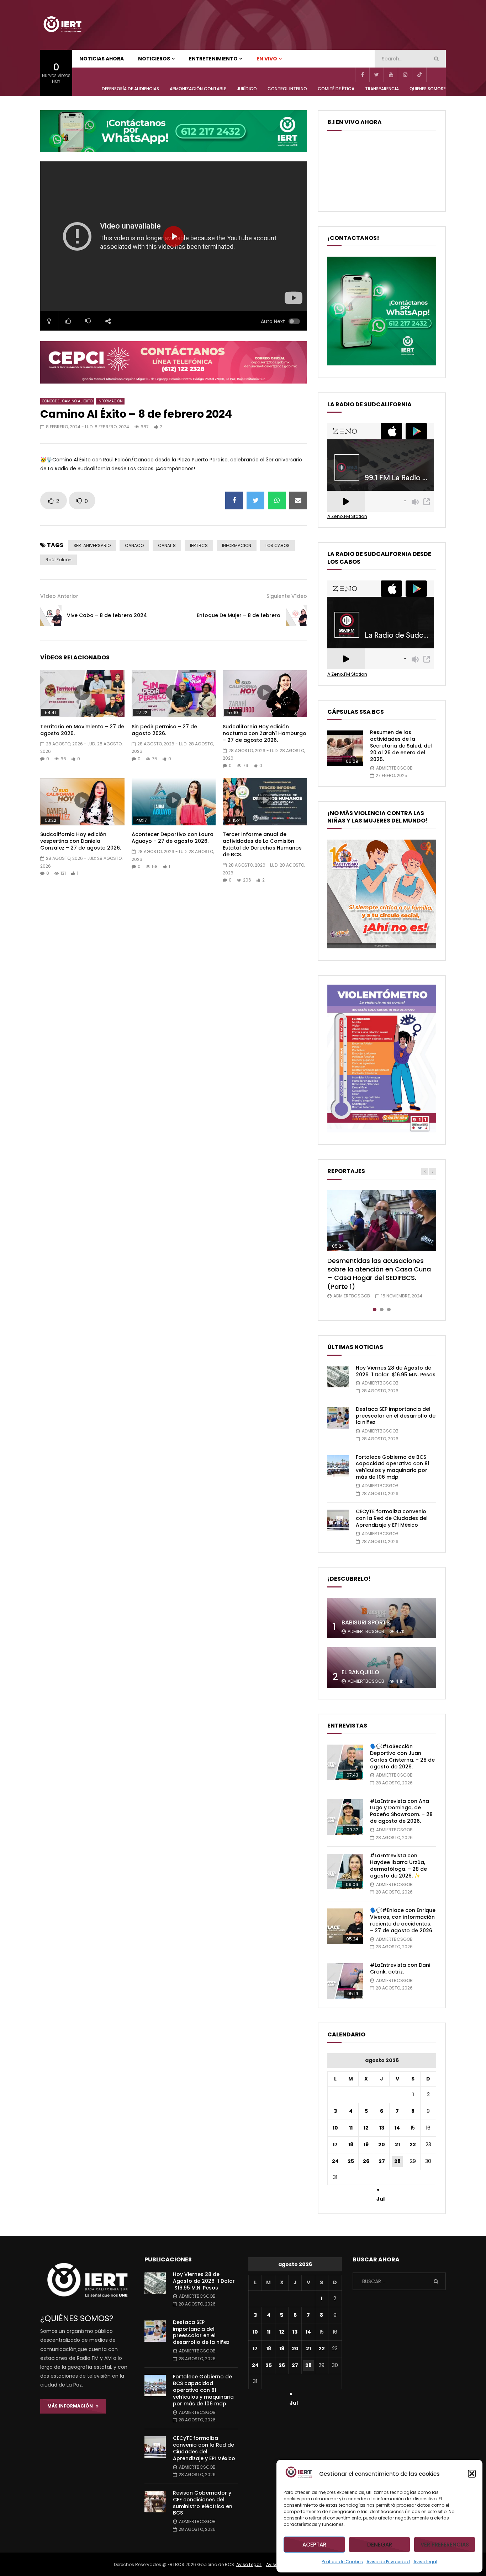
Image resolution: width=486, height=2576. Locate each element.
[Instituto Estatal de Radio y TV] (62, 25)
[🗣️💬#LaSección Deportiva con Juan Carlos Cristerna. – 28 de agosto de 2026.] (345, 1762)
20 (382, 2144)
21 (397, 2144)
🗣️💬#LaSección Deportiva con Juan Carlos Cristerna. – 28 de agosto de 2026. (402, 1756)
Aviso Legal (249, 2564)
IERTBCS (199, 545)
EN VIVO (267, 59)
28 (397, 2161)
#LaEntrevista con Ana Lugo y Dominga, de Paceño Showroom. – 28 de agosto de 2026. (401, 1811)
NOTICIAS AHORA (102, 59)
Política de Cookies (342, 2562)
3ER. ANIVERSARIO (92, 545)
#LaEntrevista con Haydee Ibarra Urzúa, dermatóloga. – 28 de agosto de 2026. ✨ (398, 1866)
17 (335, 2144)
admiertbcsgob (394, 768)
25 (351, 2161)
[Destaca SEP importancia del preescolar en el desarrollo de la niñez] (338, 1418)
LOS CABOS (278, 545)
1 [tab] (375, 1310)
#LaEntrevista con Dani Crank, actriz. (400, 1968)
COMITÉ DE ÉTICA (336, 89)
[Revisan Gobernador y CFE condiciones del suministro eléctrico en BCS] (155, 2502)
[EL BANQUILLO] (382, 1668)
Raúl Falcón (59, 560)
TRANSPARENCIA (382, 89)
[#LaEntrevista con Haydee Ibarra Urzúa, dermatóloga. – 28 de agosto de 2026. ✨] (345, 1871)
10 (335, 2128)
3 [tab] (389, 1310)
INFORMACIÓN (110, 401)
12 (366, 2128)
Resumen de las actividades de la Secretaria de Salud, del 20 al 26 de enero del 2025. (401, 746)
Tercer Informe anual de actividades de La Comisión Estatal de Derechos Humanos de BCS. (262, 844)
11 (351, 2128)
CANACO (134, 545)
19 (366, 2144)
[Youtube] (391, 75)
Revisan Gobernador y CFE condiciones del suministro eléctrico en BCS (203, 2503)
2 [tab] (382, 1310)
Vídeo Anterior (59, 596)
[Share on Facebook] (234, 500)
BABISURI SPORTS (366, 1622)
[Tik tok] (419, 75)
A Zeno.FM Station (347, 516)
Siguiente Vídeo (287, 596)
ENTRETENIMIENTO (213, 59)
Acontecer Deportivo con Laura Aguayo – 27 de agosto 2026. (173, 838)
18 (351, 2144)
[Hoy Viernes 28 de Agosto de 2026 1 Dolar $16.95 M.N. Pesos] (338, 1377)
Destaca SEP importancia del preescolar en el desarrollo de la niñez (396, 1416)
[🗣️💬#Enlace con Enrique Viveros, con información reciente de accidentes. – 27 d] (345, 1926)
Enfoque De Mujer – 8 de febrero (239, 615)
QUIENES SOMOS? (428, 89)
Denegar (380, 2545)
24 (335, 2161)
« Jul (381, 2191)
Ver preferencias (445, 2545)
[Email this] (298, 500)
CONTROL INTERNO (287, 89)
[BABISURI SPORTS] (382, 1618)
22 (413, 2144)
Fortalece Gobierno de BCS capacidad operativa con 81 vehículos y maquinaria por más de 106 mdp (393, 1467)
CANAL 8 (167, 545)
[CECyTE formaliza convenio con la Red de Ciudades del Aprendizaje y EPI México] (338, 1520)
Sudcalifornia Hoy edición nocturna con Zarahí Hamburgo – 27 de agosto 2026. (265, 733)
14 (397, 2128)
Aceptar (314, 2545)
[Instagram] (405, 75)
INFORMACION (237, 545)
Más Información (72, 2406)
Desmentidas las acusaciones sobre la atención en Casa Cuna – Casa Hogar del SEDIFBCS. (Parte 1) (379, 1274)
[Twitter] (376, 75)
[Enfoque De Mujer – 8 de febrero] (296, 616)
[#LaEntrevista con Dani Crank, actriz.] (345, 1981)
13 (382, 2128)
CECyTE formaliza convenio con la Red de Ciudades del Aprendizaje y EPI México (392, 1518)
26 (366, 2161)
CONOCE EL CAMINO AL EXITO (67, 401)
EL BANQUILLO (360, 1672)
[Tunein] (433, 75)
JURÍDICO (247, 89)
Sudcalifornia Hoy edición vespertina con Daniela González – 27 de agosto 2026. (81, 841)
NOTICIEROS (154, 59)
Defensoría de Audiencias (130, 89)
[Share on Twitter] (255, 500)
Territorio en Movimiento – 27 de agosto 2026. (82, 730)
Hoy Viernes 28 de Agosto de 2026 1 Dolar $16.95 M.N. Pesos (396, 1371)
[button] (472, 2474)
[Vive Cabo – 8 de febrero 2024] (51, 616)
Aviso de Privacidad (388, 2562)
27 (382, 2161)
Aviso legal (425, 2562)
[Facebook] (362, 75)
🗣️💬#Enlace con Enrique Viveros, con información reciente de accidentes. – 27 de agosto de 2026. (403, 1920)
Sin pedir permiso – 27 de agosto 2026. (164, 730)
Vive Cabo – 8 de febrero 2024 (107, 615)
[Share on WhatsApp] (277, 500)
